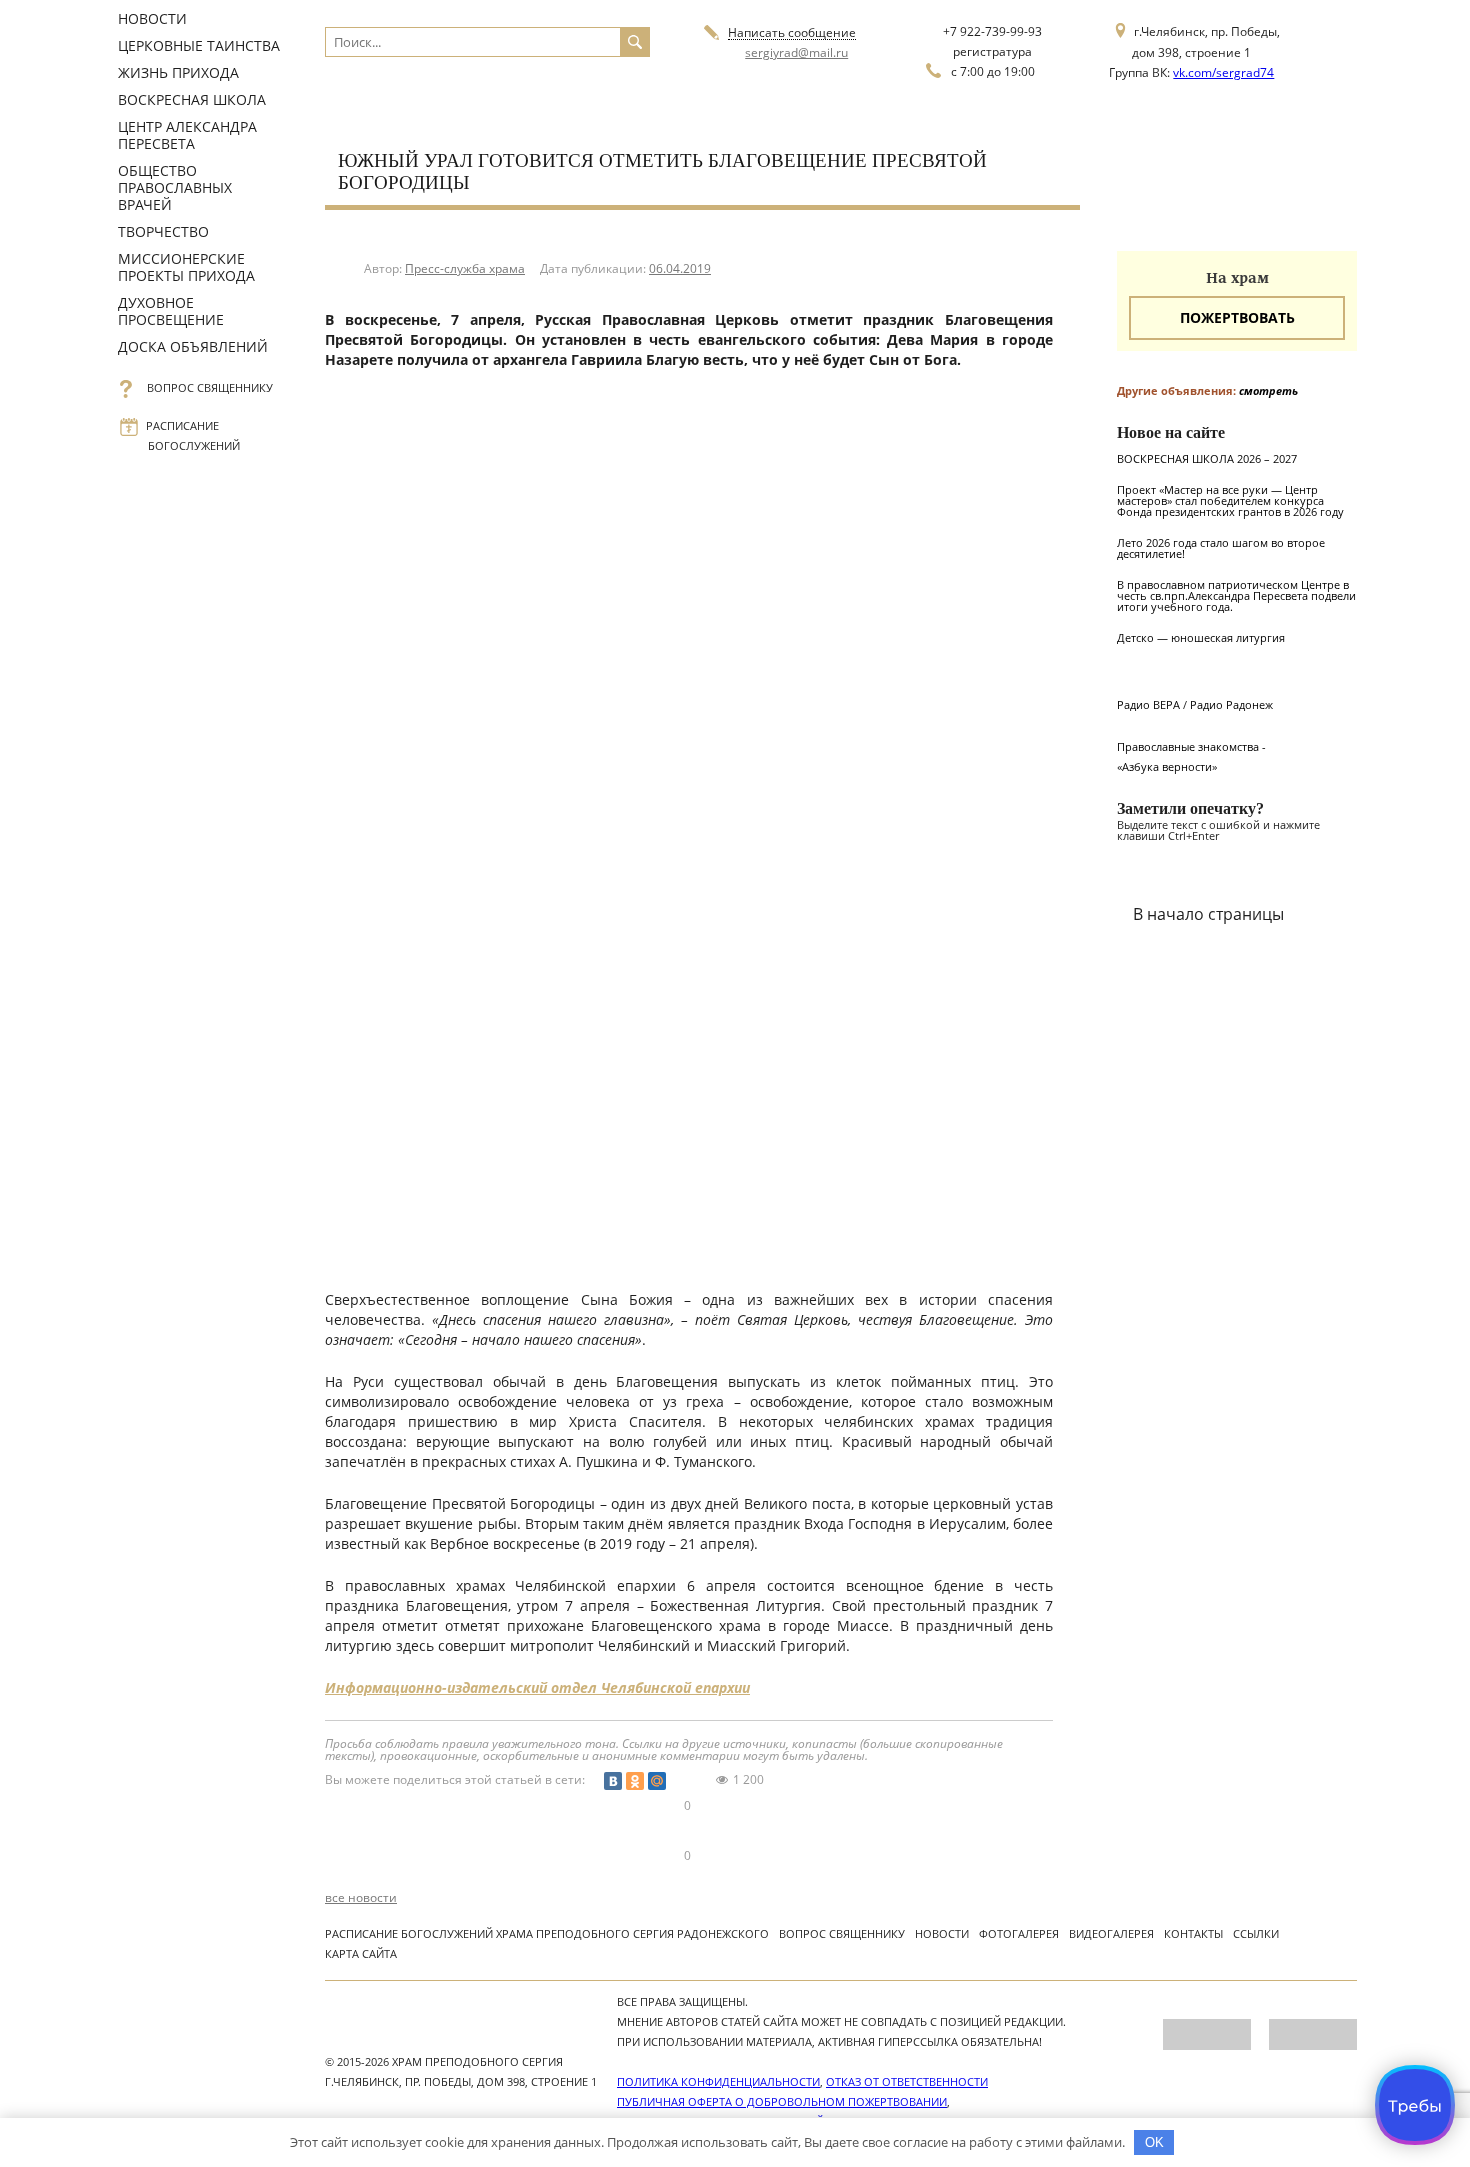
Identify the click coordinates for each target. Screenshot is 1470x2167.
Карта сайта (361, 1953)
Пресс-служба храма (465, 268)
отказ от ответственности (907, 2081)
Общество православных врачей (175, 187)
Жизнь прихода (178, 72)
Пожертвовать (1237, 317)
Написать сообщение (792, 33)
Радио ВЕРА (1148, 704)
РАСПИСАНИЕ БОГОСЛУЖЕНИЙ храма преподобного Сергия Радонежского (547, 1933)
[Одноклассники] (635, 1781)
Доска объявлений (193, 346)
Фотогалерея (1019, 1933)
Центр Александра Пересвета (187, 135)
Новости (152, 18)
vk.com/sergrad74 (1223, 72)
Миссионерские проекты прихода (186, 267)
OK (1154, 2142)
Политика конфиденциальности (718, 2081)
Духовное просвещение (171, 311)
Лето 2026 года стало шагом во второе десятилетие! (1221, 548)
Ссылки (1256, 1933)
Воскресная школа (192, 99)
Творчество (163, 231)
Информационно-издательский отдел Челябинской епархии (537, 1687)
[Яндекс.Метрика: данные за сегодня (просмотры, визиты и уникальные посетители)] (1207, 2034)
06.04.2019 (680, 268)
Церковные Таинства (199, 45)
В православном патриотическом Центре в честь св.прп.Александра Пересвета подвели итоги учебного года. (1236, 595)
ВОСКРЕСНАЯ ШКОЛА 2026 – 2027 (1207, 458)
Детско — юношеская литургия (1201, 637)
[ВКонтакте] (613, 1781)
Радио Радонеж (1231, 704)
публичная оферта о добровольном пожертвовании (782, 2101)
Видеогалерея (1111, 1933)
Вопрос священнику (210, 387)
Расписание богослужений (194, 435)
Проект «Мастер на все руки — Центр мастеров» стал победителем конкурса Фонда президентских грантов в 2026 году (1230, 500)
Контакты (1193, 1933)
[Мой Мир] (657, 1781)
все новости (361, 1898)
